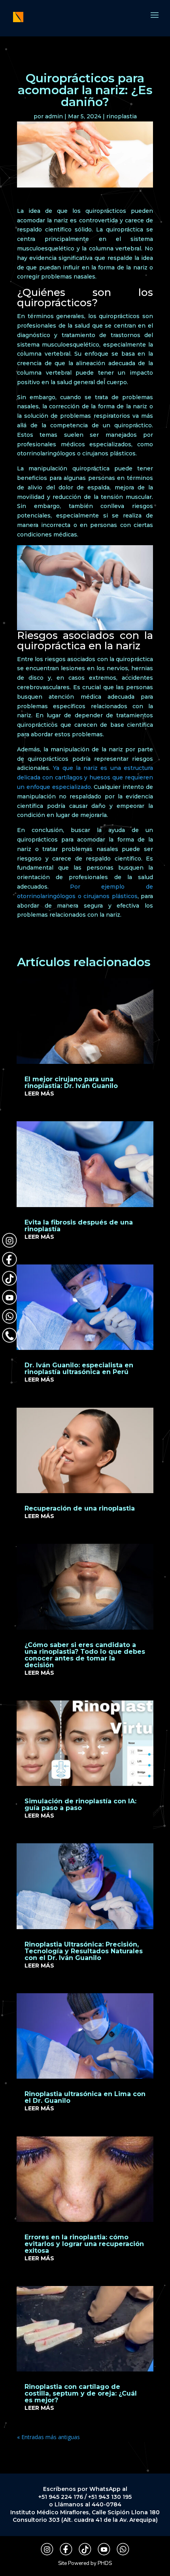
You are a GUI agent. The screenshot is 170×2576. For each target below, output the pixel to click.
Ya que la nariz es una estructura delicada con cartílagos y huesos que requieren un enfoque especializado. (85, 777)
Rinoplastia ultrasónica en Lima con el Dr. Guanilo (85, 2097)
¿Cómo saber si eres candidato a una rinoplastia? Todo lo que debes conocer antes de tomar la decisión (85, 1655)
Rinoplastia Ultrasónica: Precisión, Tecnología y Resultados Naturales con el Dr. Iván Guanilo (84, 1951)
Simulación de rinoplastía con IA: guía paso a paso (80, 1805)
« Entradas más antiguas (48, 2437)
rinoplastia (122, 116)
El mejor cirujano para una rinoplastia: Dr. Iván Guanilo (71, 1082)
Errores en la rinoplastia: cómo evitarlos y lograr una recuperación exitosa (84, 2244)
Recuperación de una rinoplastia (80, 1508)
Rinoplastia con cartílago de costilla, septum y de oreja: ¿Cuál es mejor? (81, 2393)
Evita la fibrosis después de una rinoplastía (79, 1226)
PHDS (105, 2563)
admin (54, 116)
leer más (39, 1094)
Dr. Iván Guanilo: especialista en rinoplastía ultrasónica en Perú (79, 1369)
